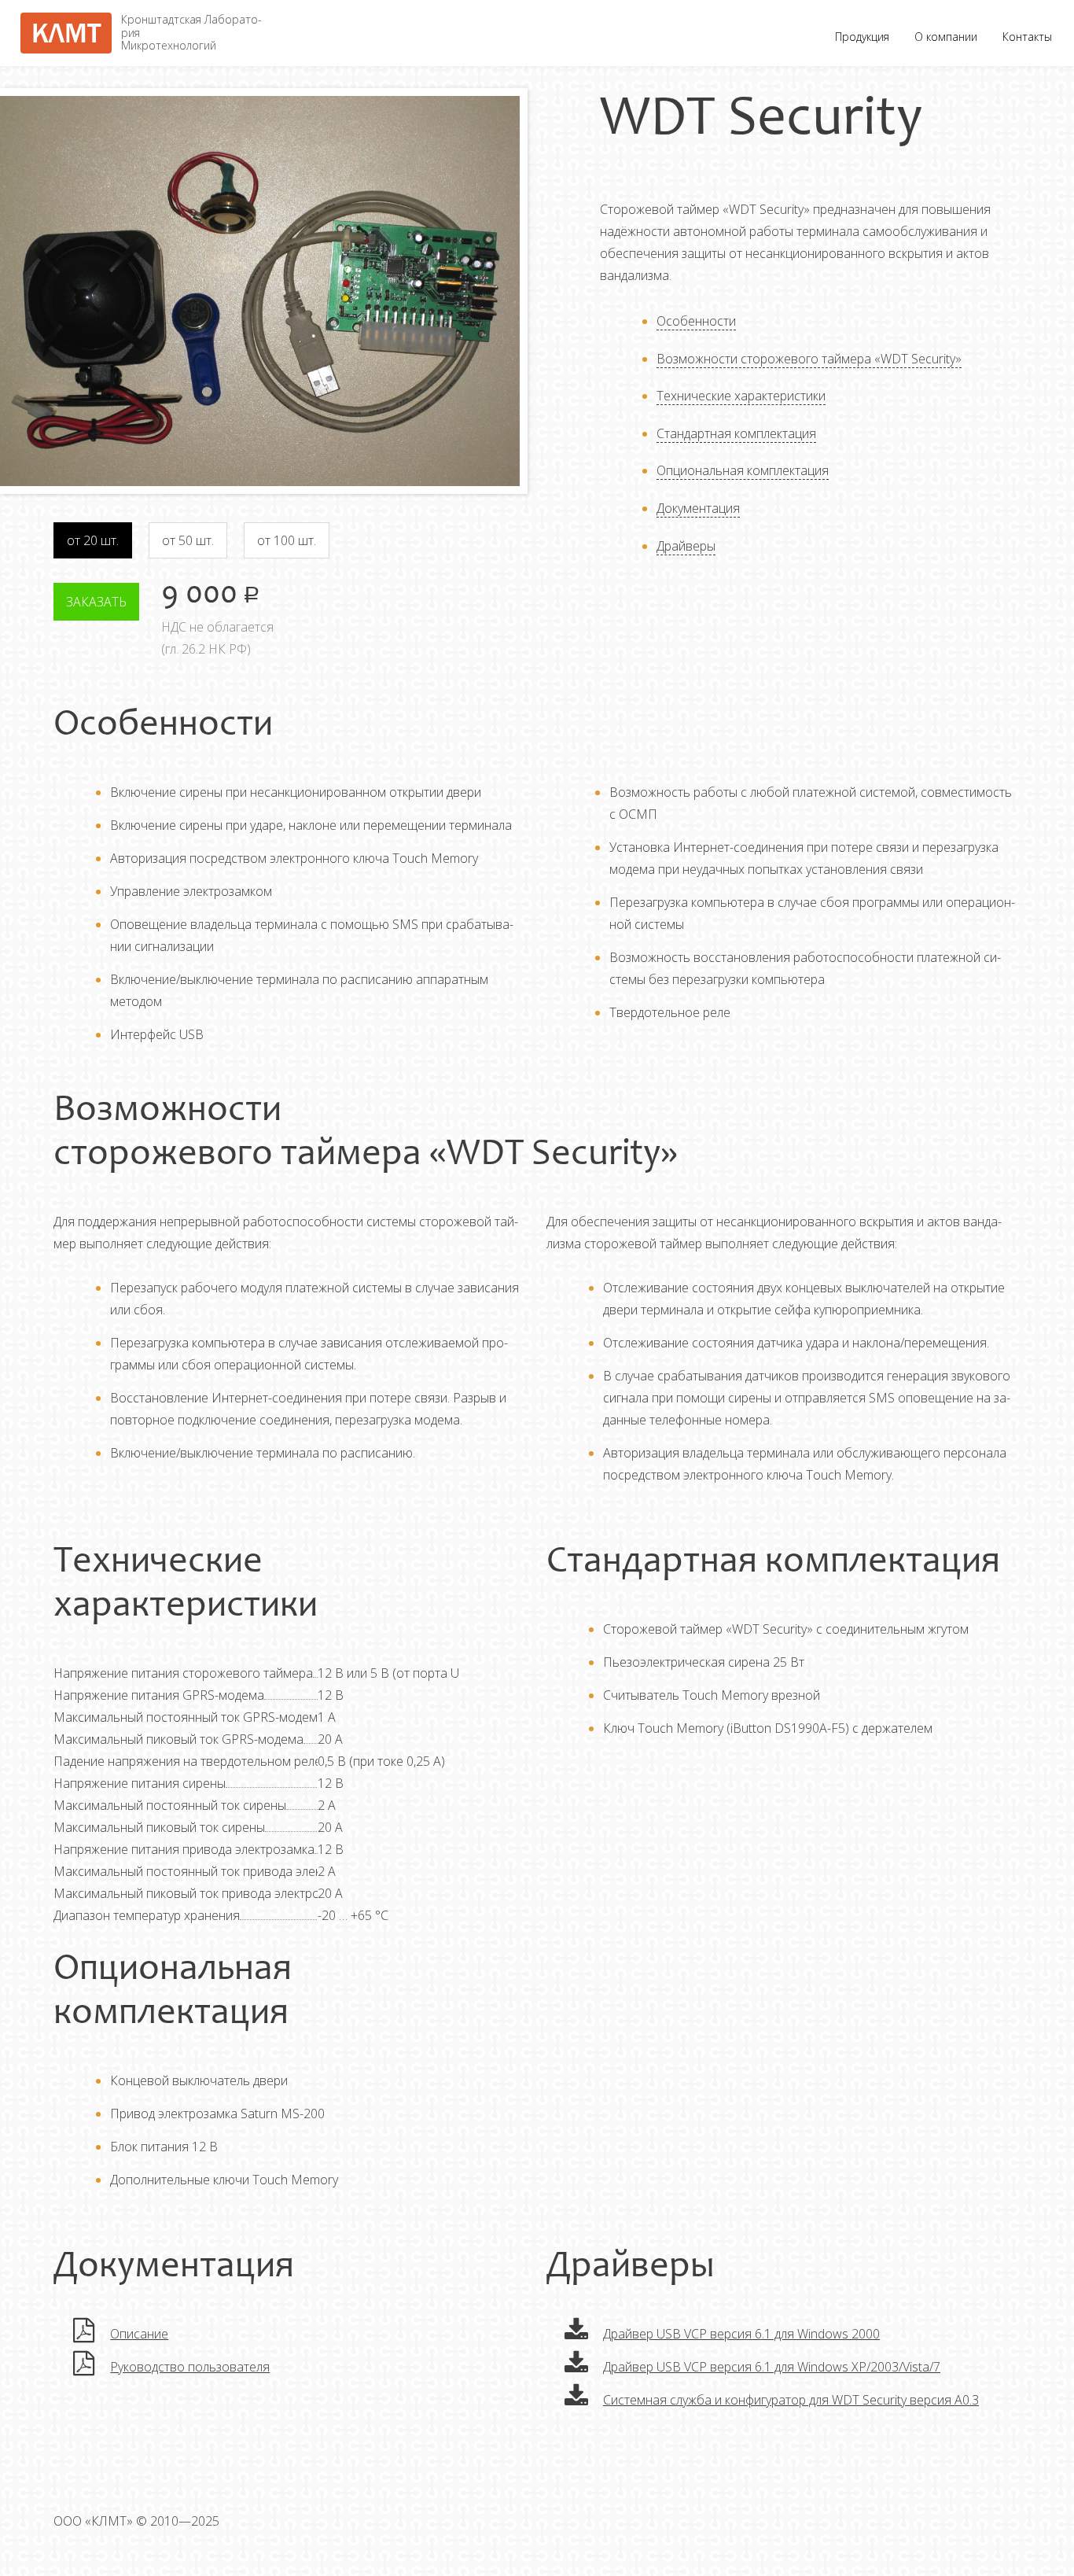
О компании (946, 37)
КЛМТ (66, 33)
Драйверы (686, 546)
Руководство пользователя (190, 2367)
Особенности (696, 321)
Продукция (862, 37)
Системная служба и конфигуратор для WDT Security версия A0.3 (791, 2400)
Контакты (1027, 37)
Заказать (96, 602)
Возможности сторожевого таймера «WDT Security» (809, 359)
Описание (139, 2334)
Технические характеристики (741, 396)
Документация (698, 508)
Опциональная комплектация (743, 470)
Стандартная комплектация (736, 433)
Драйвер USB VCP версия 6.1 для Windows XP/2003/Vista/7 (772, 2367)
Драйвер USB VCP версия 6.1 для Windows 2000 (741, 2334)
